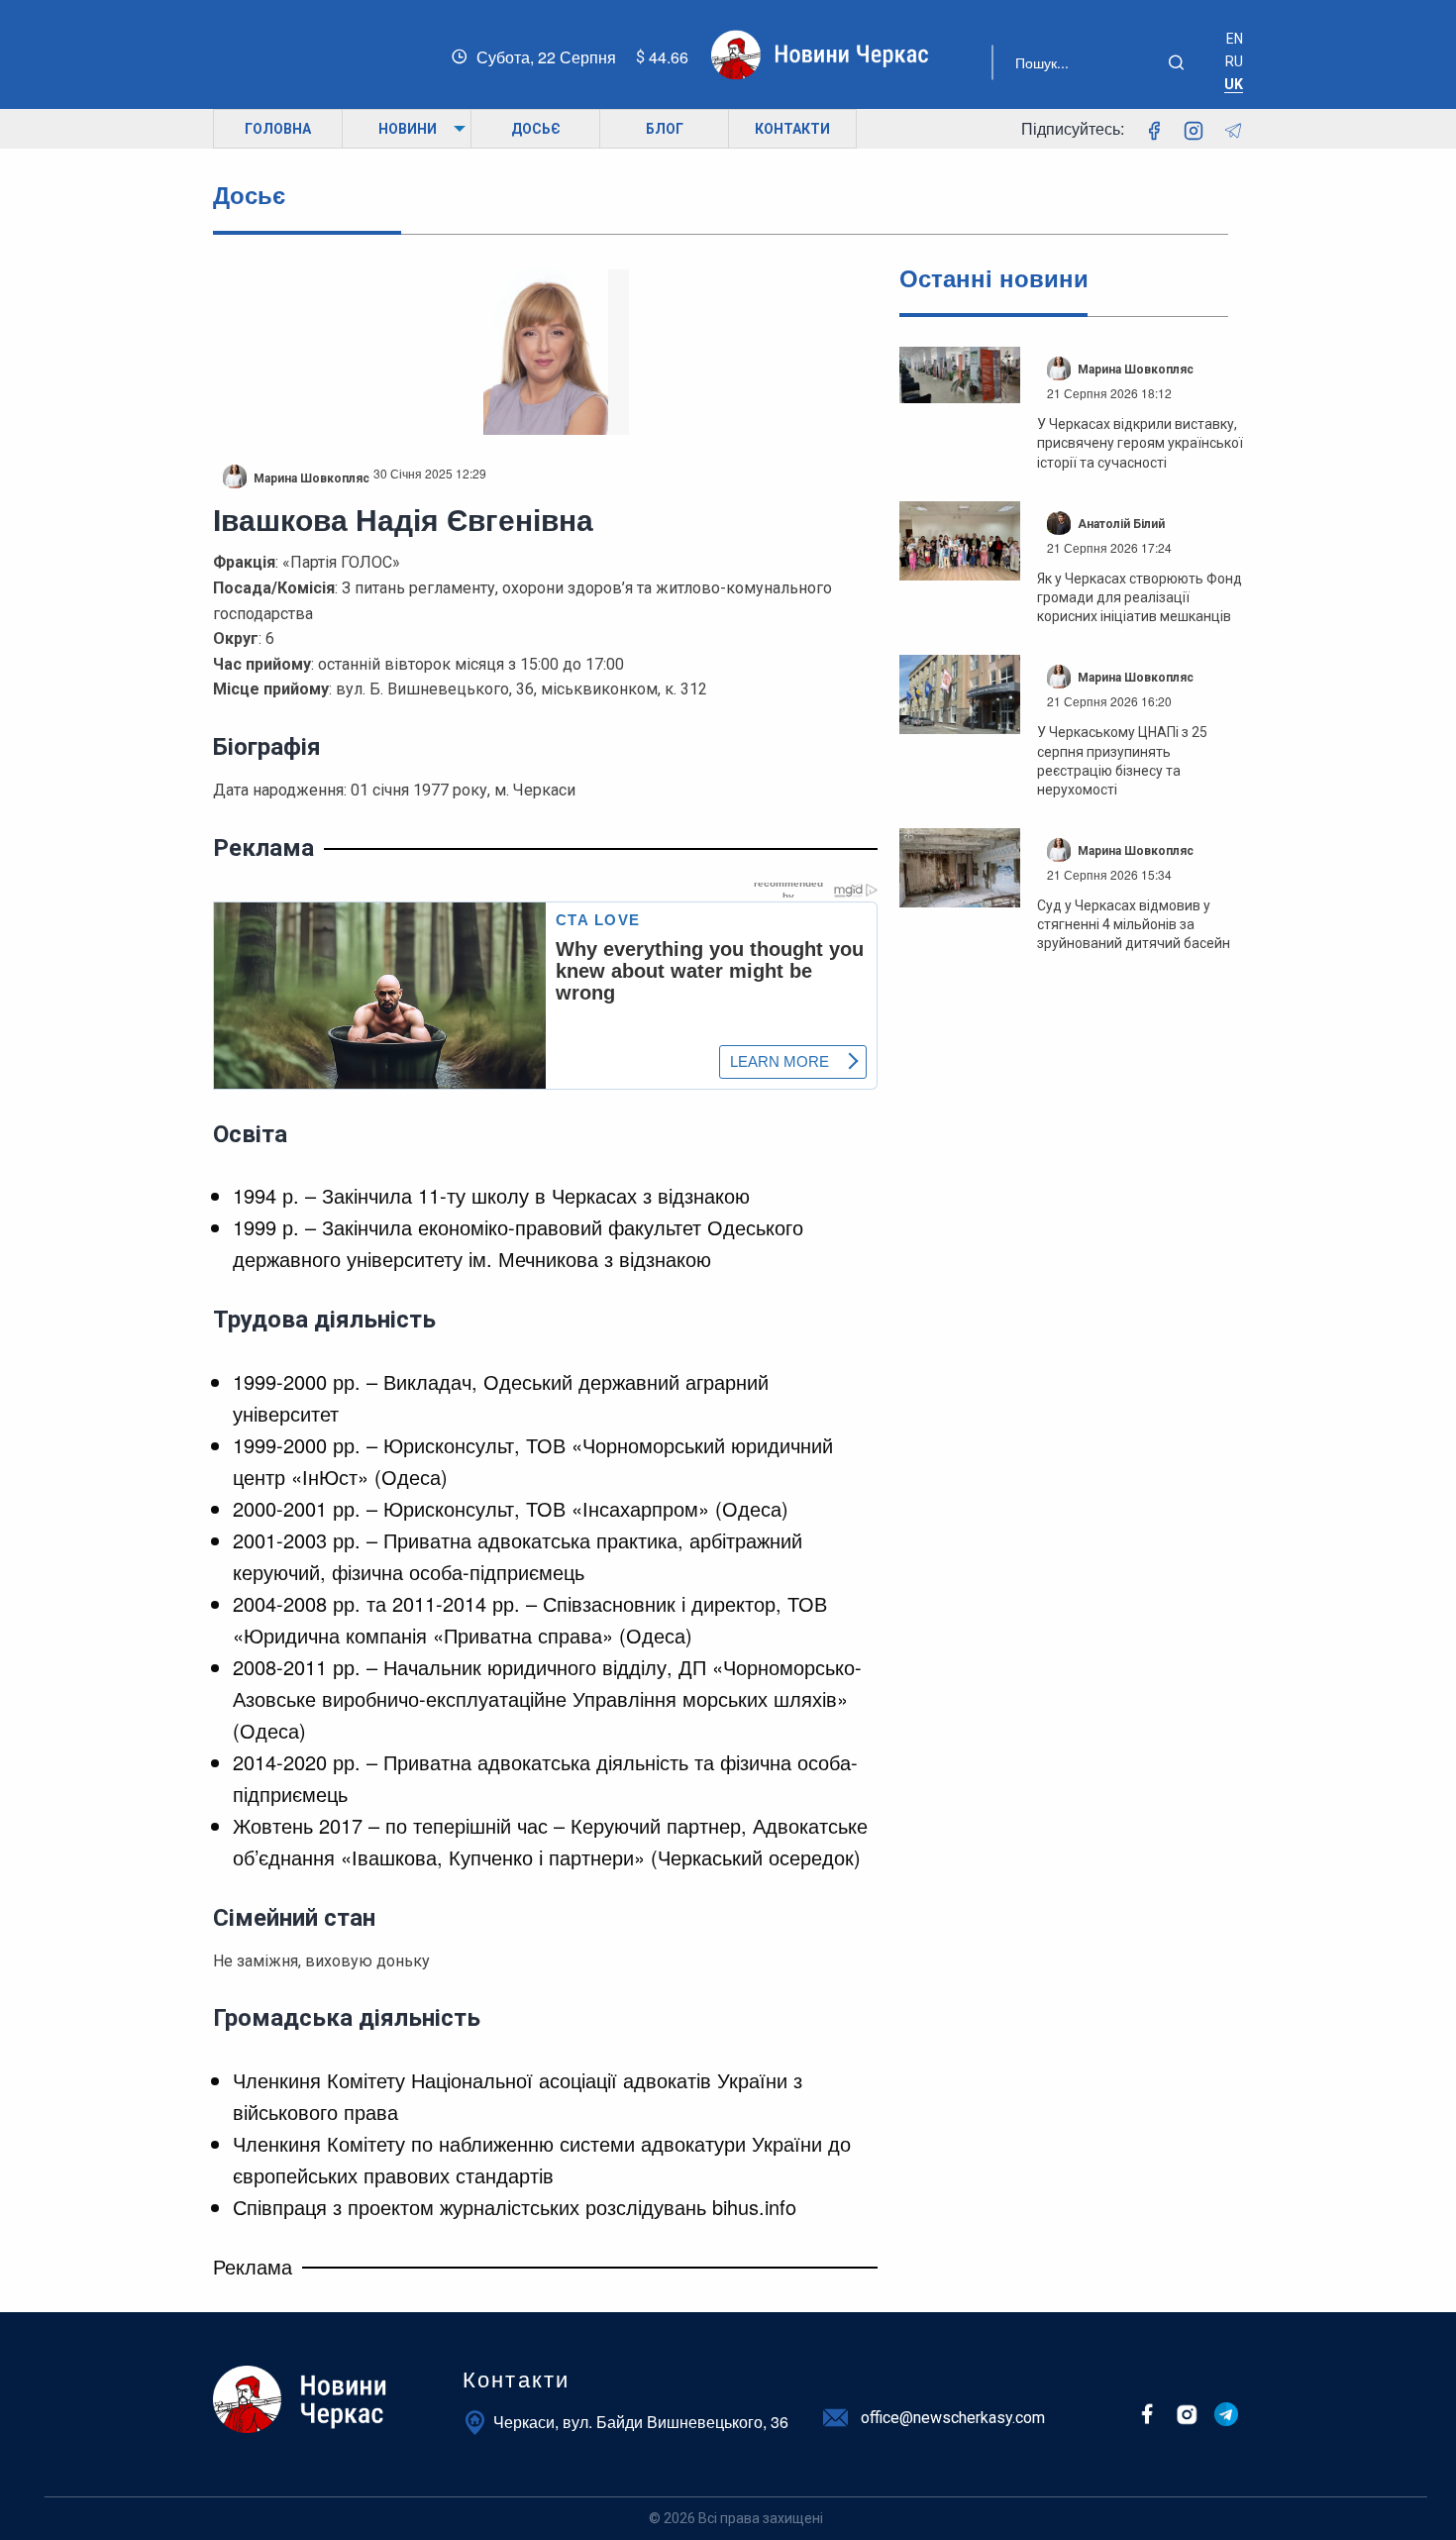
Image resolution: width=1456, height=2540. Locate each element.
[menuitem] (277, 129)
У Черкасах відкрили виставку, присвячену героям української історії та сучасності (1140, 443)
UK (1234, 84)
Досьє (536, 129)
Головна (278, 129)
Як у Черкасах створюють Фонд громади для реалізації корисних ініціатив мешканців (1140, 597)
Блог (665, 129)
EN (1235, 39)
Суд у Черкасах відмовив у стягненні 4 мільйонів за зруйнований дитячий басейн (1134, 924)
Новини (408, 129)
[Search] (1184, 62)
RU (1234, 61)
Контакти (792, 129)
